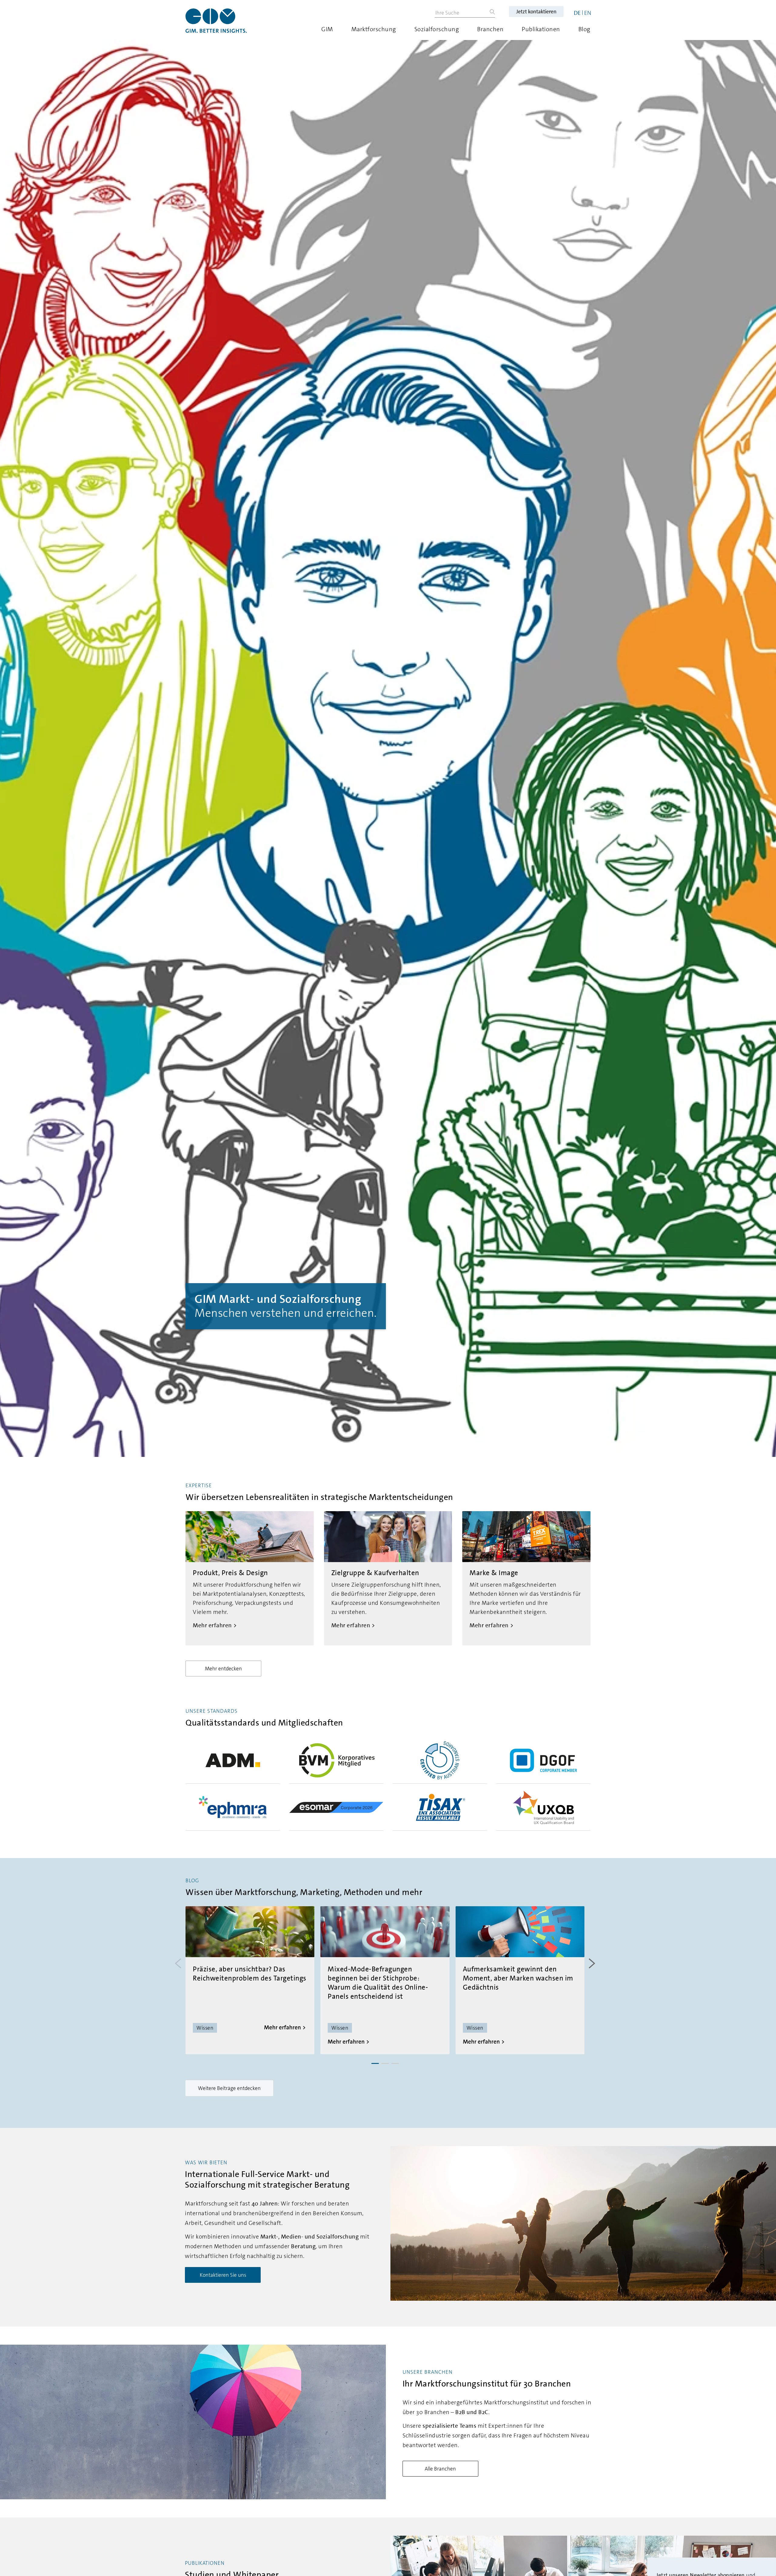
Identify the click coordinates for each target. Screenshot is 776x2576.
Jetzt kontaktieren (536, 12)
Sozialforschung (437, 29)
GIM (327, 29)
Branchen (490, 29)
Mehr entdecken (223, 1669)
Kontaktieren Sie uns (223, 2275)
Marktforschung (374, 29)
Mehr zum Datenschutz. (687, 2510)
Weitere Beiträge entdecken (229, 2088)
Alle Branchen (440, 2469)
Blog (584, 29)
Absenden (694, 2533)
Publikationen (541, 29)
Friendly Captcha (738, 2482)
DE (577, 13)
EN (588, 13)
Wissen (205, 2028)
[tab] (375, 2063)
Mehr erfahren (283, 2027)
